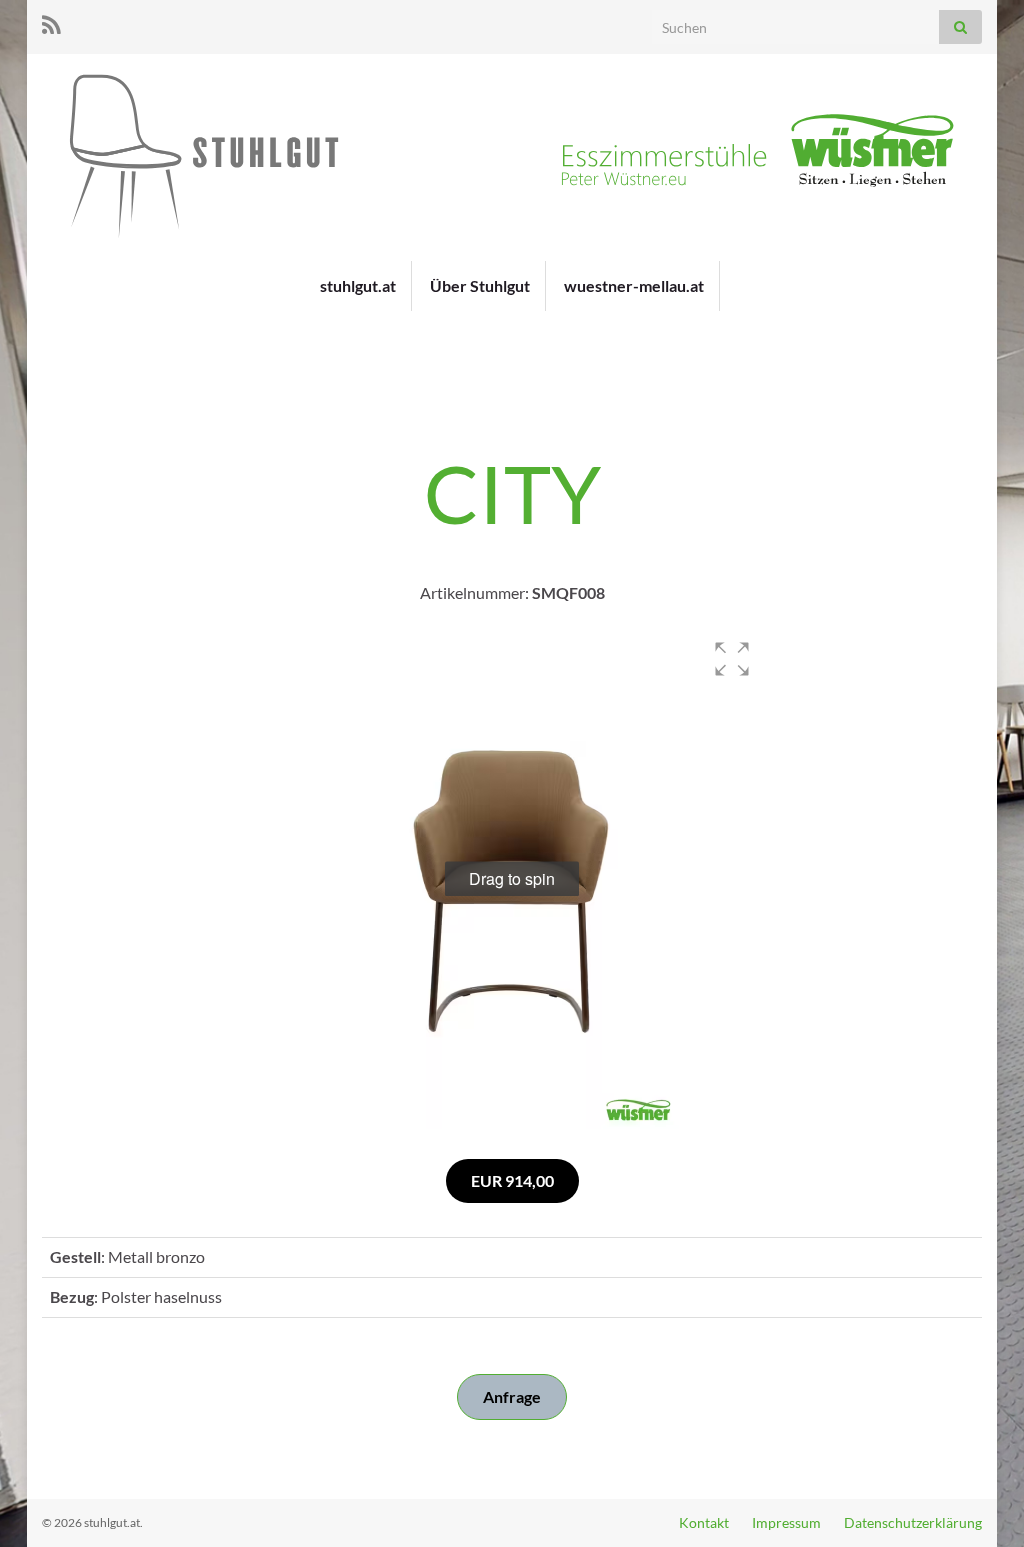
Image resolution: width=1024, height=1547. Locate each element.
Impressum (786, 1522)
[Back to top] (979, 1502)
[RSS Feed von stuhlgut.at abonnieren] (51, 21)
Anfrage (512, 1396)
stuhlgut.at (358, 285)
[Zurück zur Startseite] (512, 157)
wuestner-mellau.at (634, 285)
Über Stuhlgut (480, 285)
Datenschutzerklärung (913, 1522)
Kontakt (704, 1522)
